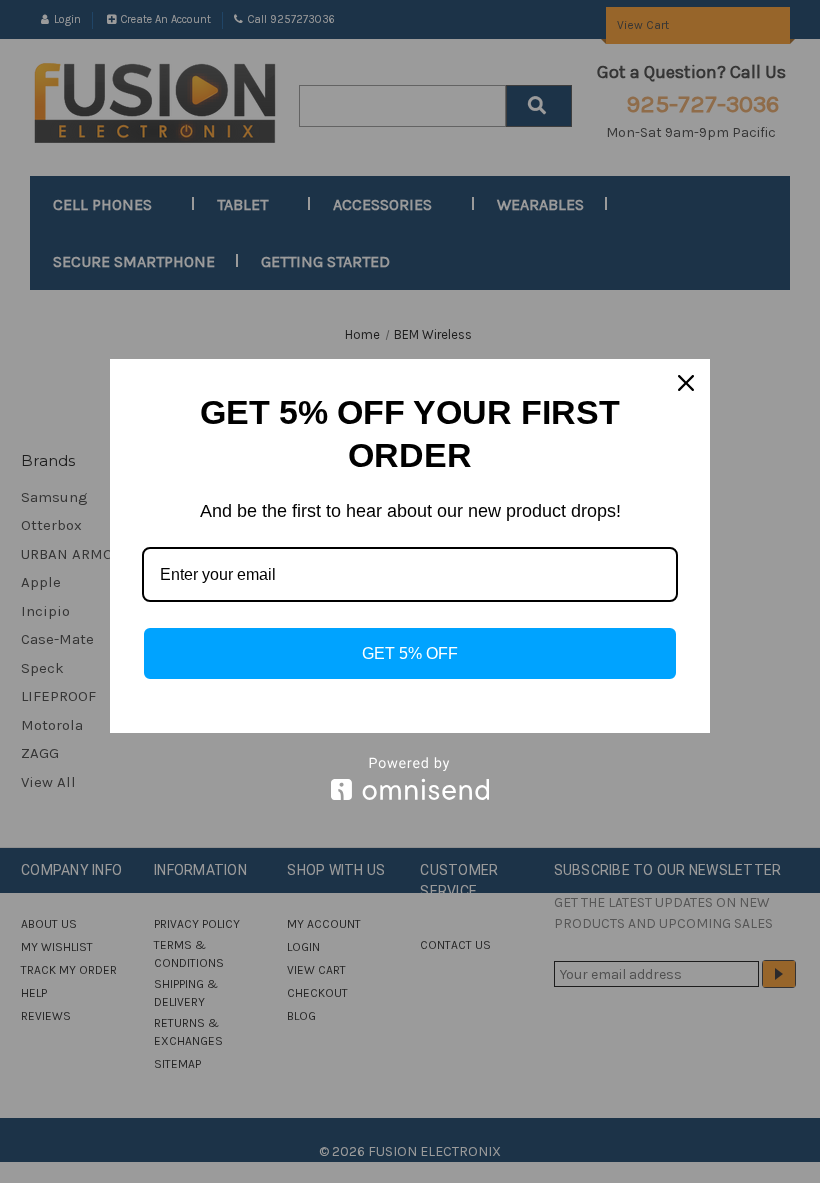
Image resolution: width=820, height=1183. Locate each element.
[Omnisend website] (410, 778)
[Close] (686, 383)
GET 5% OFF (410, 653)
